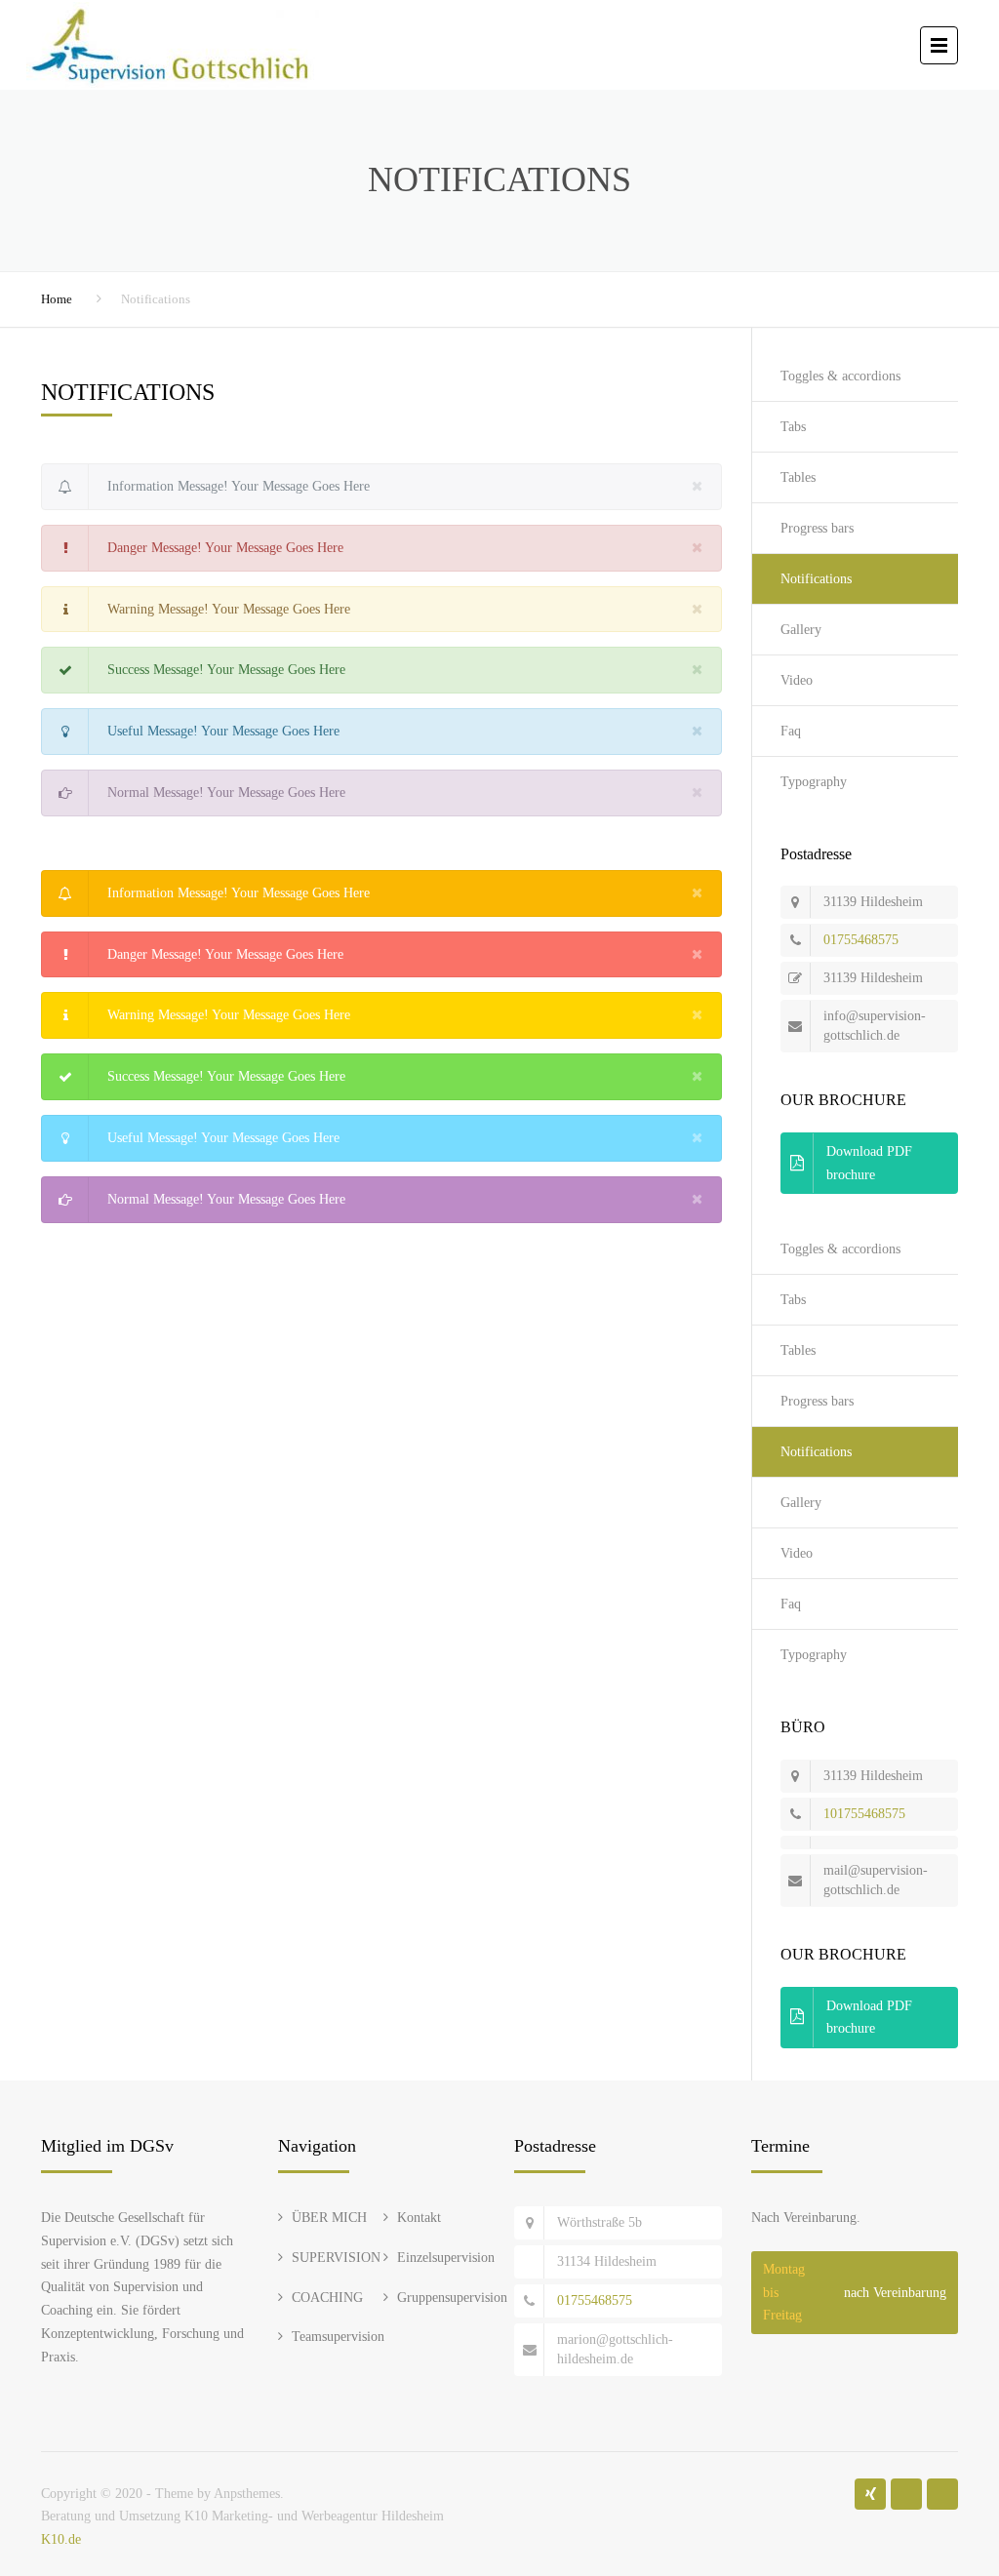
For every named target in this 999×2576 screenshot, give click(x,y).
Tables (798, 477)
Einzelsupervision (446, 2258)
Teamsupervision (338, 2337)
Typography (814, 782)
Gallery (801, 630)
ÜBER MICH (329, 2218)
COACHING (327, 2298)
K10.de (61, 2539)
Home (57, 299)
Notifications (816, 579)
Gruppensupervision (452, 2298)
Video (797, 680)
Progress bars (817, 528)
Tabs (793, 427)
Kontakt (419, 2218)
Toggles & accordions (840, 376)
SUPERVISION (336, 2258)
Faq (791, 731)
